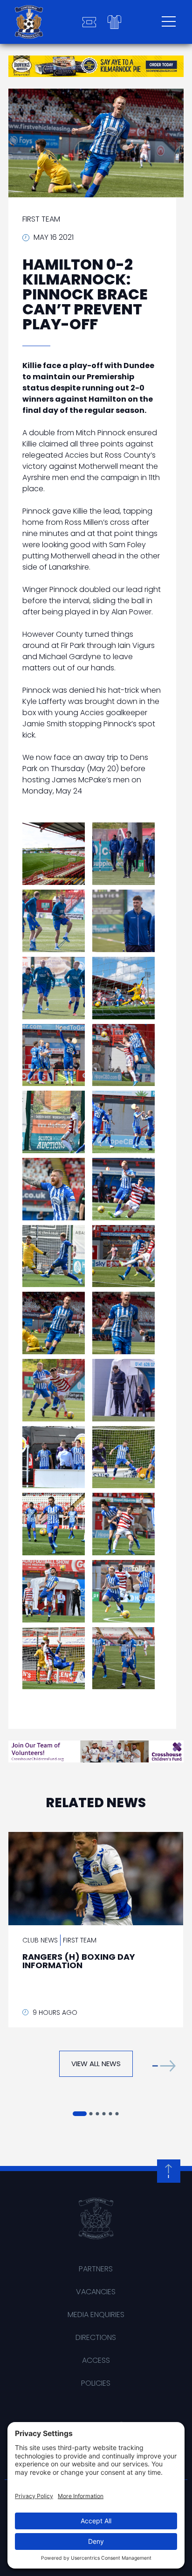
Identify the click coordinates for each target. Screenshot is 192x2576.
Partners (96, 2269)
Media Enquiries (96, 2315)
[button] (164, 2066)
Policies (96, 2383)
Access (96, 2360)
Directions (96, 2337)
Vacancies (96, 2292)
